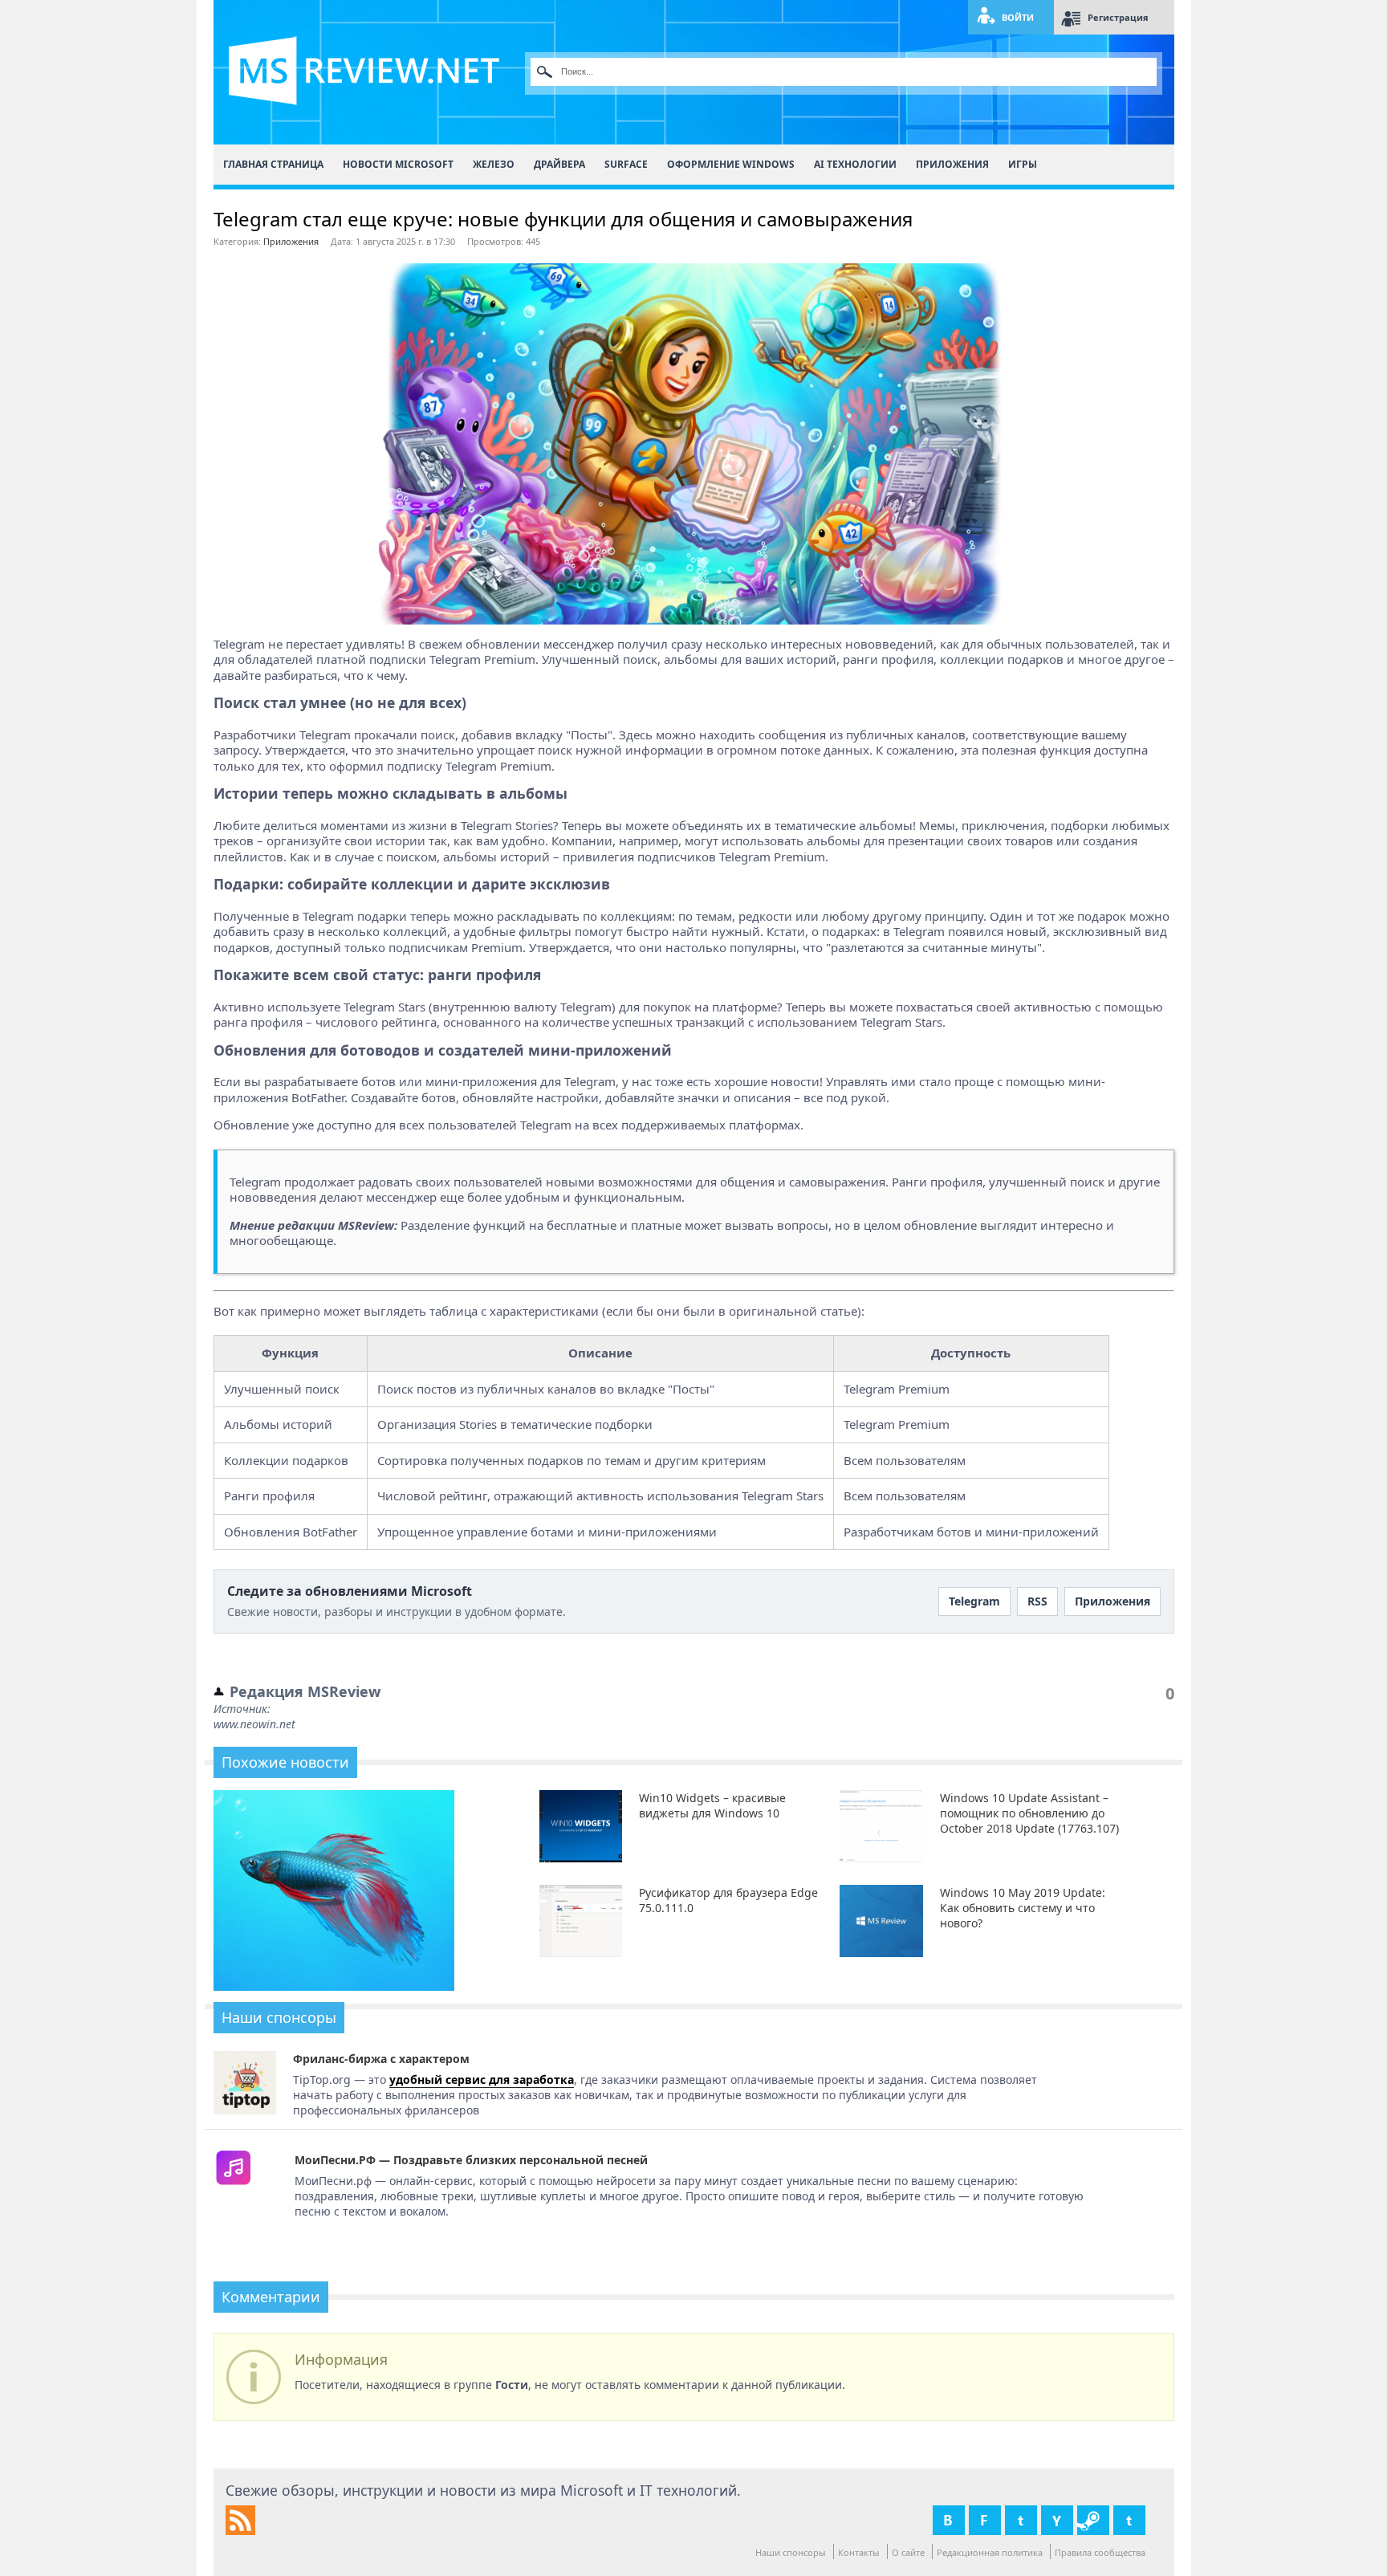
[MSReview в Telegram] (1129, 2520)
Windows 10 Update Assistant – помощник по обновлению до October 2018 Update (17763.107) (1029, 1813)
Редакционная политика (990, 2552)
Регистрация (1118, 17)
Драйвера (559, 164)
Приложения (952, 164)
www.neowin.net (254, 1724)
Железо (494, 164)
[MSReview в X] (1021, 2520)
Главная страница (273, 164)
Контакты (859, 2552)
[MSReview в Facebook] (985, 2520)
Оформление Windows (731, 164)
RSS (1037, 1601)
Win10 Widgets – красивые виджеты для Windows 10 (712, 1805)
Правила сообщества (1100, 2552)
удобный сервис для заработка (482, 2080)
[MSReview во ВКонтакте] (949, 2520)
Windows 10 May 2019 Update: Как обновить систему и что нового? (1023, 1908)
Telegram (974, 1601)
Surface (626, 164)
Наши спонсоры (791, 2552)
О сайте (908, 2552)
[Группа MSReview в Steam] (1093, 2520)
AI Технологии (855, 164)
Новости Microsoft (398, 164)
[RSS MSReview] (240, 2531)
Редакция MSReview (305, 1691)
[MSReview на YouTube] (1057, 2520)
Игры (1023, 164)
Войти (1018, 17)
